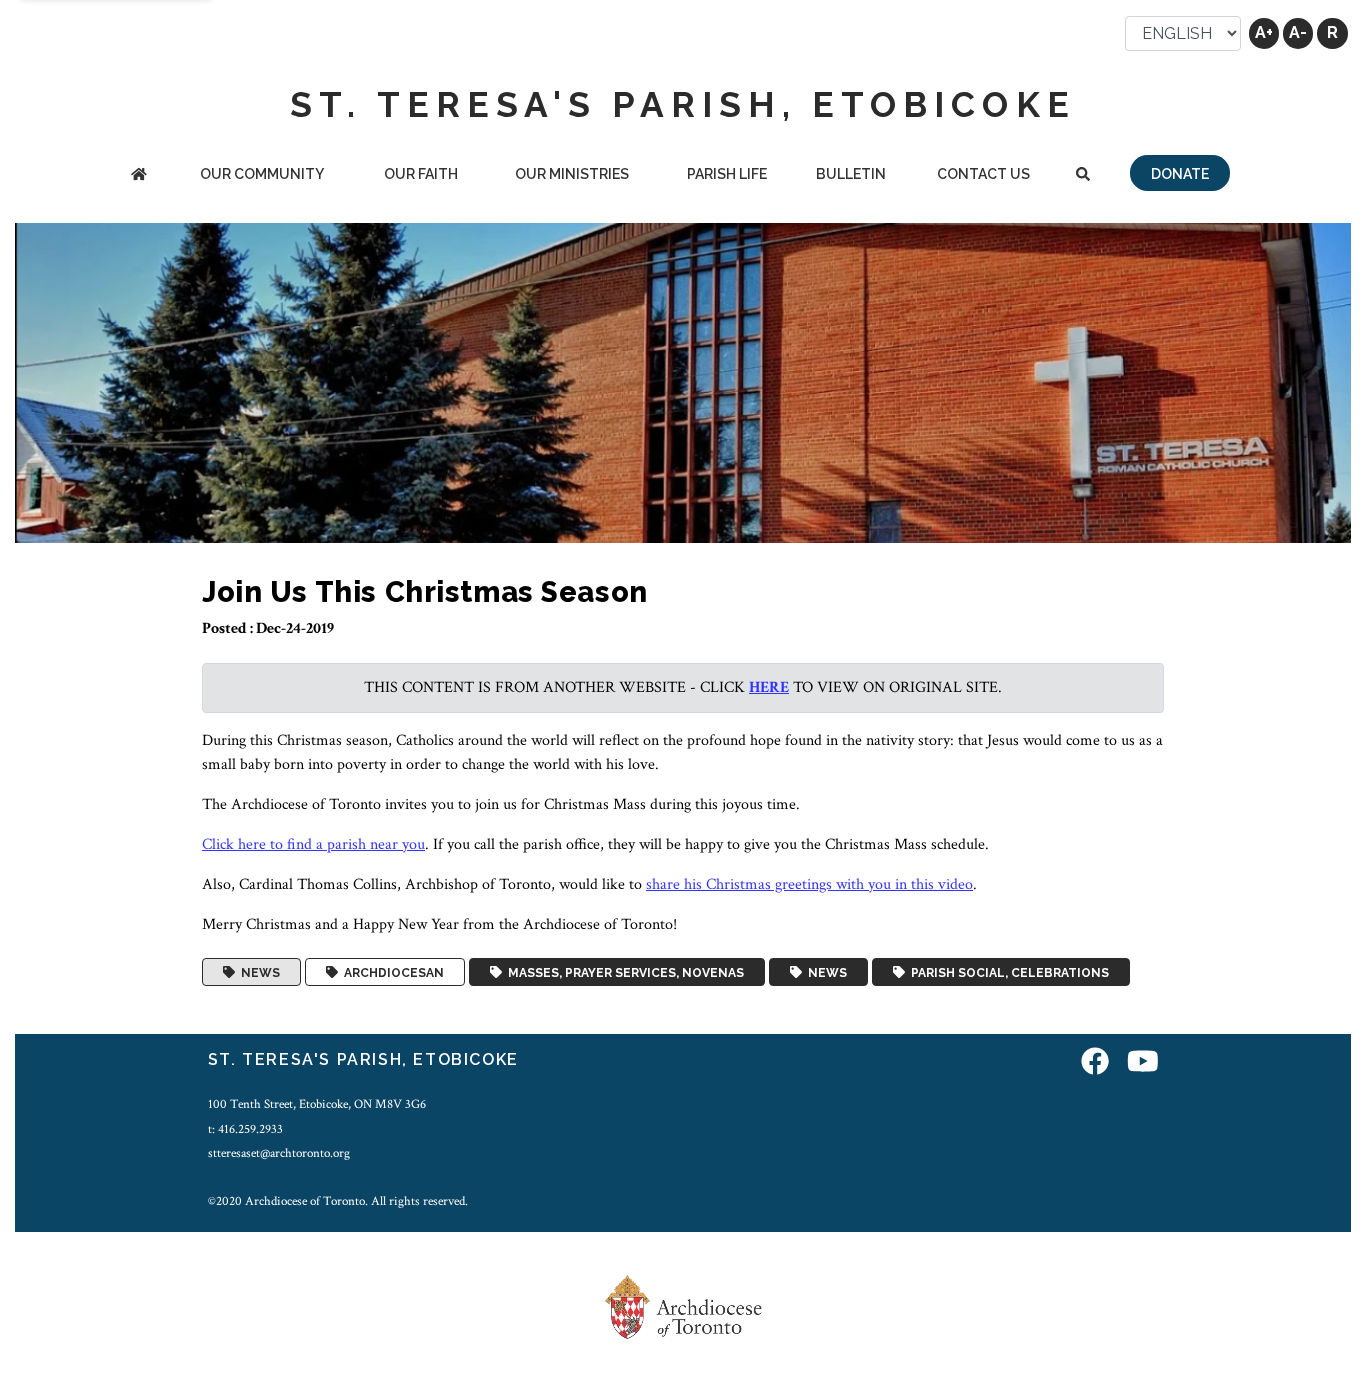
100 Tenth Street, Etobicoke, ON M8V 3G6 (317, 1104)
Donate (1180, 174)
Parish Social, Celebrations (1007, 972)
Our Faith (421, 174)
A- (1298, 32)
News (257, 972)
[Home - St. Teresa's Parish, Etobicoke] (139, 175)
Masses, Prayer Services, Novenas (623, 972)
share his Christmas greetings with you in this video (809, 884)
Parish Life (727, 174)
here (769, 687)
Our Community (262, 174)
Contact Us (983, 174)
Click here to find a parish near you (313, 844)
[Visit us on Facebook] (1095, 1062)
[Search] (1082, 175)
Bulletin (851, 174)
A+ (1264, 32)
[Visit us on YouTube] (1143, 1062)
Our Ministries (572, 174)
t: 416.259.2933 (245, 1129)
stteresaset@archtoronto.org (279, 1153)
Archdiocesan (391, 972)
